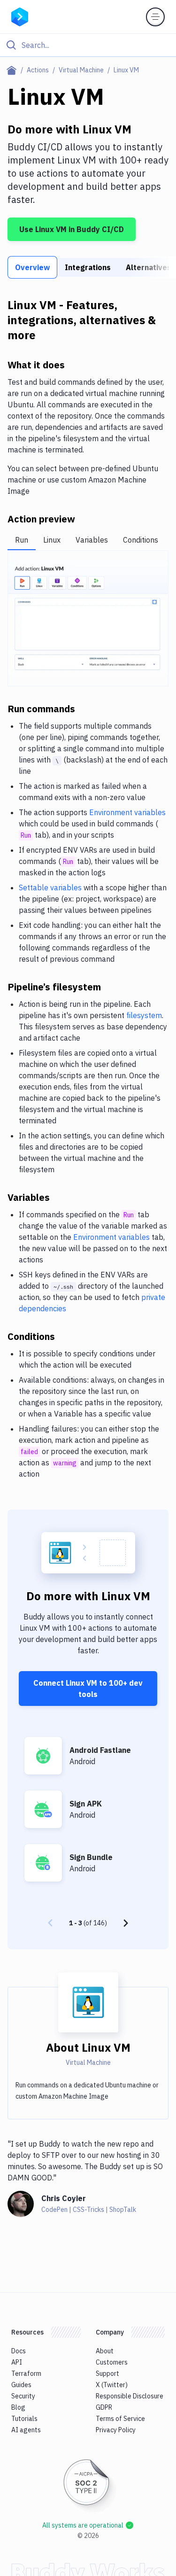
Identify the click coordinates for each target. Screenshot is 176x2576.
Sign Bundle (91, 1857)
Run (22, 540)
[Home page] (13, 70)
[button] (88, 619)
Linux (52, 540)
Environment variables (127, 812)
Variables (92, 540)
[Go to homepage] (20, 16)
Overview (32, 267)
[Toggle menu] (155, 17)
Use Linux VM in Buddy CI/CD (72, 229)
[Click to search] (88, 45)
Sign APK (86, 1804)
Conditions (141, 540)
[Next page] (126, 1923)
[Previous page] (50, 1923)
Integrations (88, 267)
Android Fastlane (100, 1750)
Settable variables (50, 887)
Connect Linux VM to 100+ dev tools (88, 1689)
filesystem (144, 1015)
